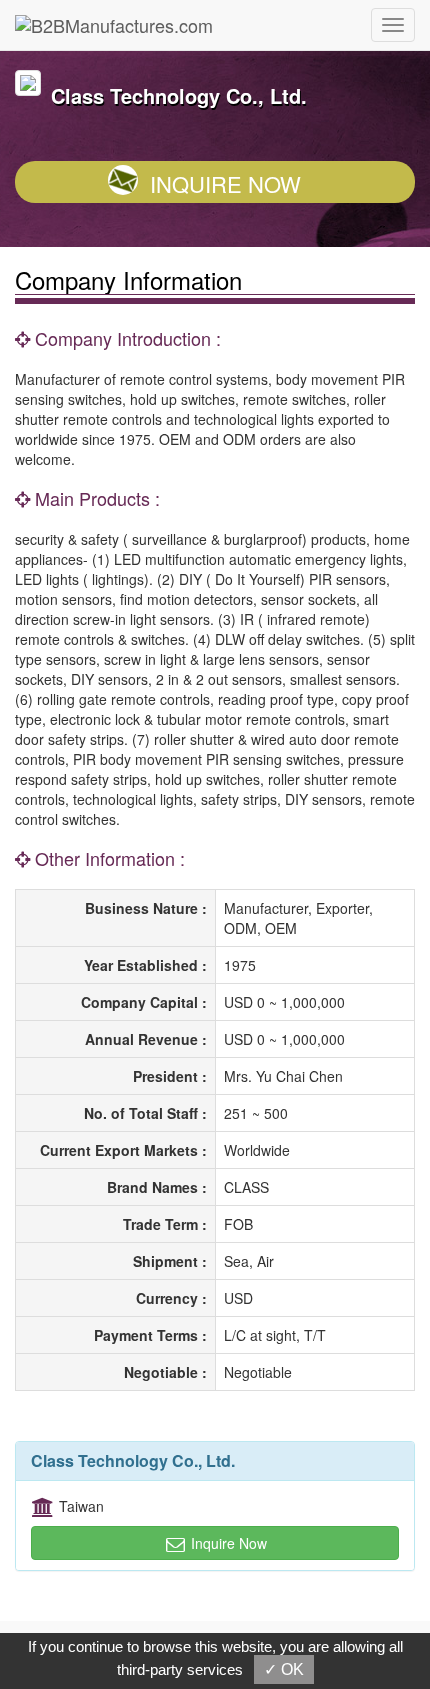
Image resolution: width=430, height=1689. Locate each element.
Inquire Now (225, 183)
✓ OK (284, 1669)
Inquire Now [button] (227, 1543)
